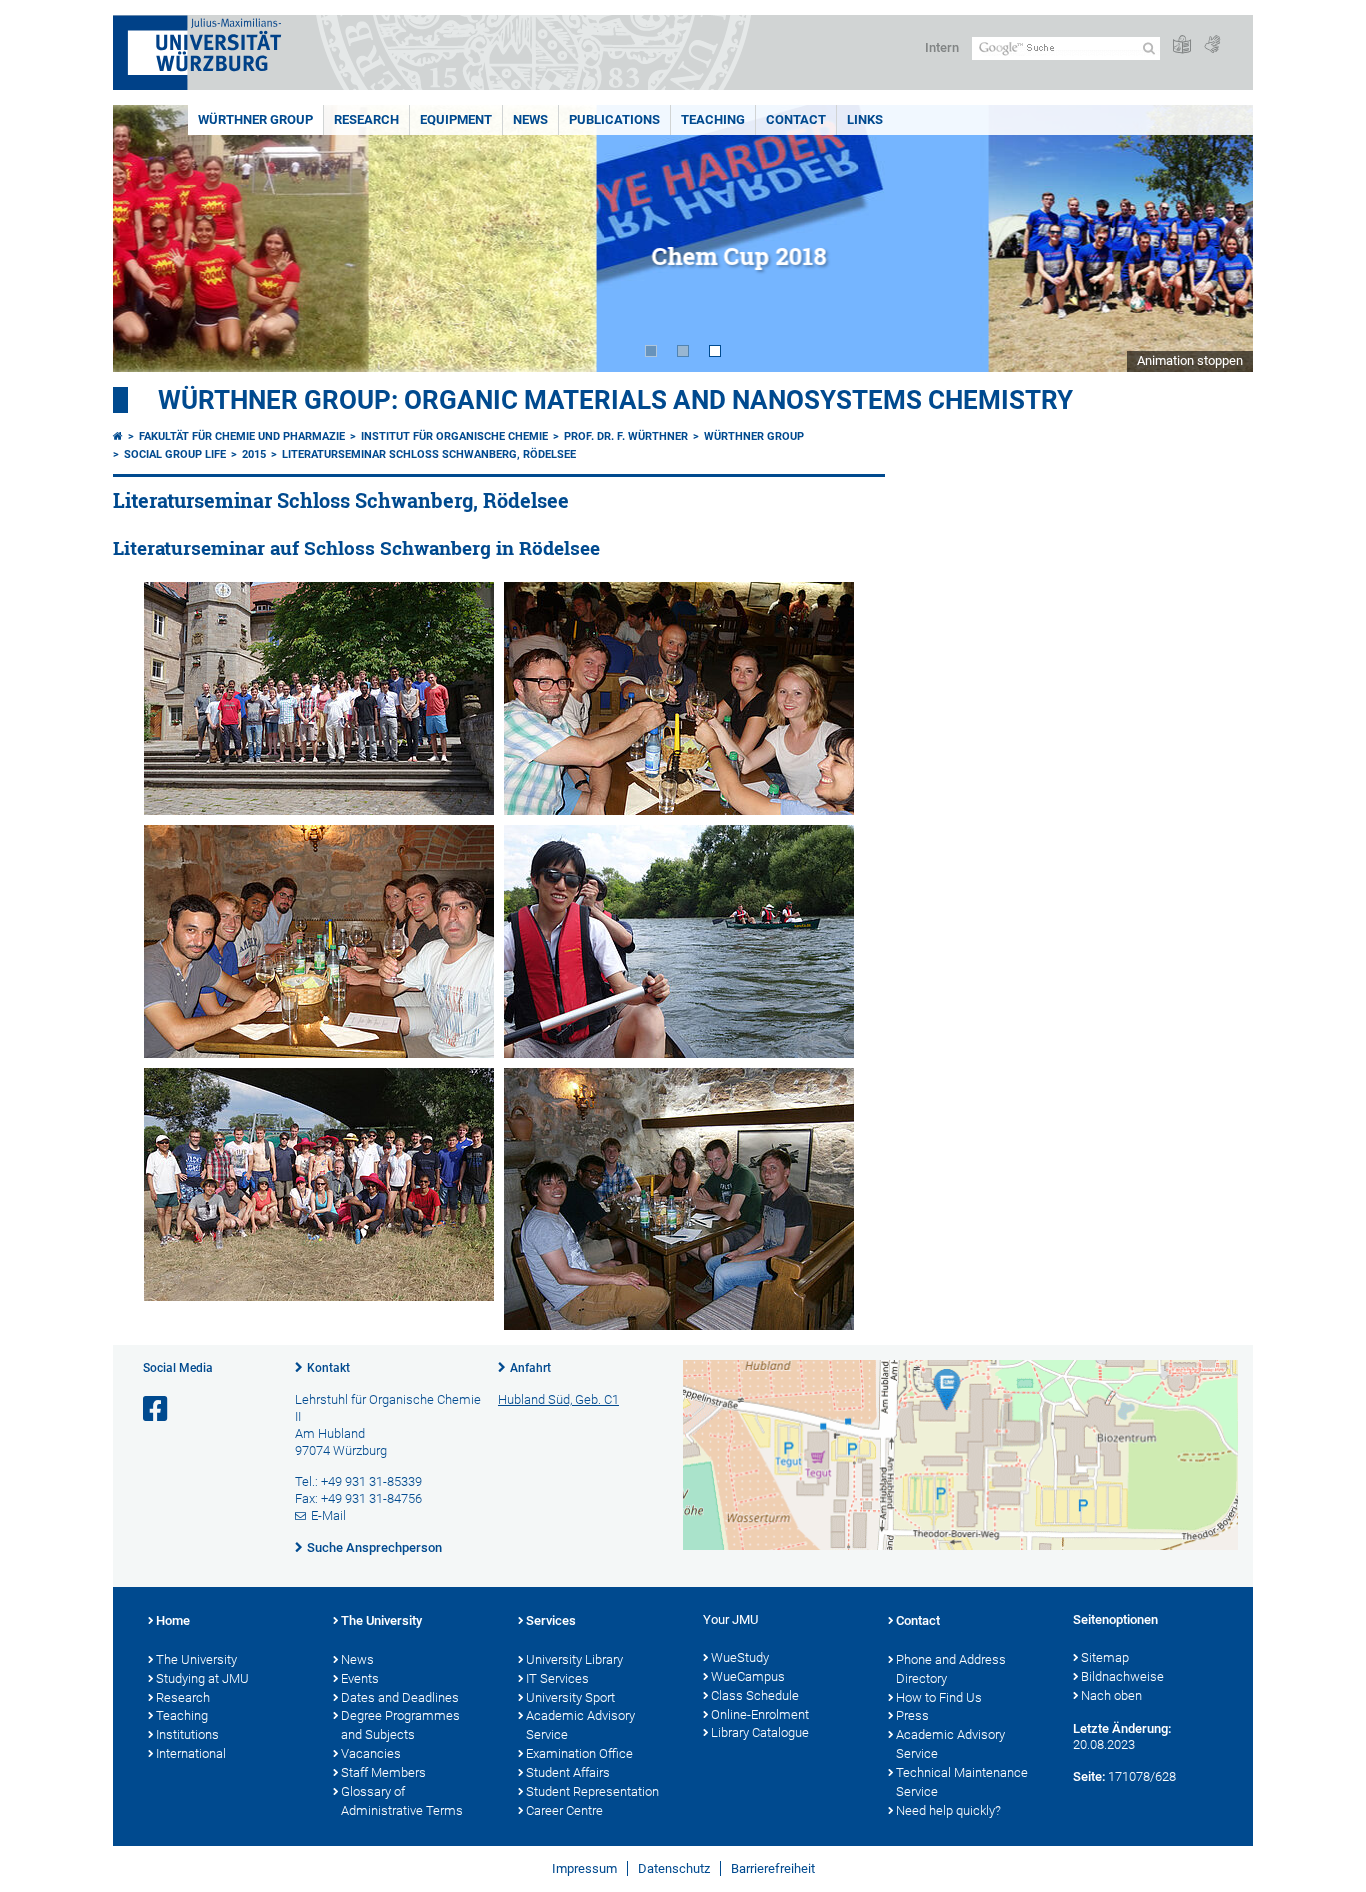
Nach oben (1111, 1695)
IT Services (557, 1678)
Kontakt (328, 1368)
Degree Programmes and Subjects (400, 1725)
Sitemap (1105, 1657)
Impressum (584, 1868)
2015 (254, 454)
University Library (574, 1659)
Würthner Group (255, 119)
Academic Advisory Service (580, 1725)
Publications (614, 119)
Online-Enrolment (760, 1714)
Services (551, 1620)
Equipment (456, 119)
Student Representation (592, 1791)
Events (360, 1678)
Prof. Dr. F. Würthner (626, 436)
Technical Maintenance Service (962, 1782)
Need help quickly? (948, 1810)
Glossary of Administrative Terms (402, 1801)
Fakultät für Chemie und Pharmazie (242, 436)
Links (865, 119)
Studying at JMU (202, 1678)
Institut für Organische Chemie (454, 436)
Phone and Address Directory (951, 1669)
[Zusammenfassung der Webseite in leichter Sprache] (1182, 45)
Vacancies (371, 1753)
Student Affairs (568, 1772)
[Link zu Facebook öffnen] (157, 1409)
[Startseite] (118, 436)
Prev (148, 238)
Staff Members (383, 1772)
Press (912, 1715)
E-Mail (328, 1515)
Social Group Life (175, 454)
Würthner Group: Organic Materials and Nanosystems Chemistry (615, 400)
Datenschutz (674, 1868)
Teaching (713, 119)
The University (196, 1659)
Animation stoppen (1190, 360)
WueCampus (748, 1676)
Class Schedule (755, 1695)
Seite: (1089, 1776)
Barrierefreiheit (773, 1868)
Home (173, 1620)
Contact (796, 119)
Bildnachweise (1122, 1676)
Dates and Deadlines (400, 1697)
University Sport (570, 1697)
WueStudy (740, 1657)
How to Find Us (939, 1697)
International (191, 1753)
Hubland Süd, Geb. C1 (558, 1399)
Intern (942, 47)
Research (366, 119)
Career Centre (564, 1810)
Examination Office (579, 1753)
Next (1218, 238)
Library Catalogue (760, 1732)
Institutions (187, 1734)
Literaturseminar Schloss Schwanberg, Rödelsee (429, 454)
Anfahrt (530, 1368)
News (530, 119)
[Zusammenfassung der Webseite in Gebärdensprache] (1212, 45)
